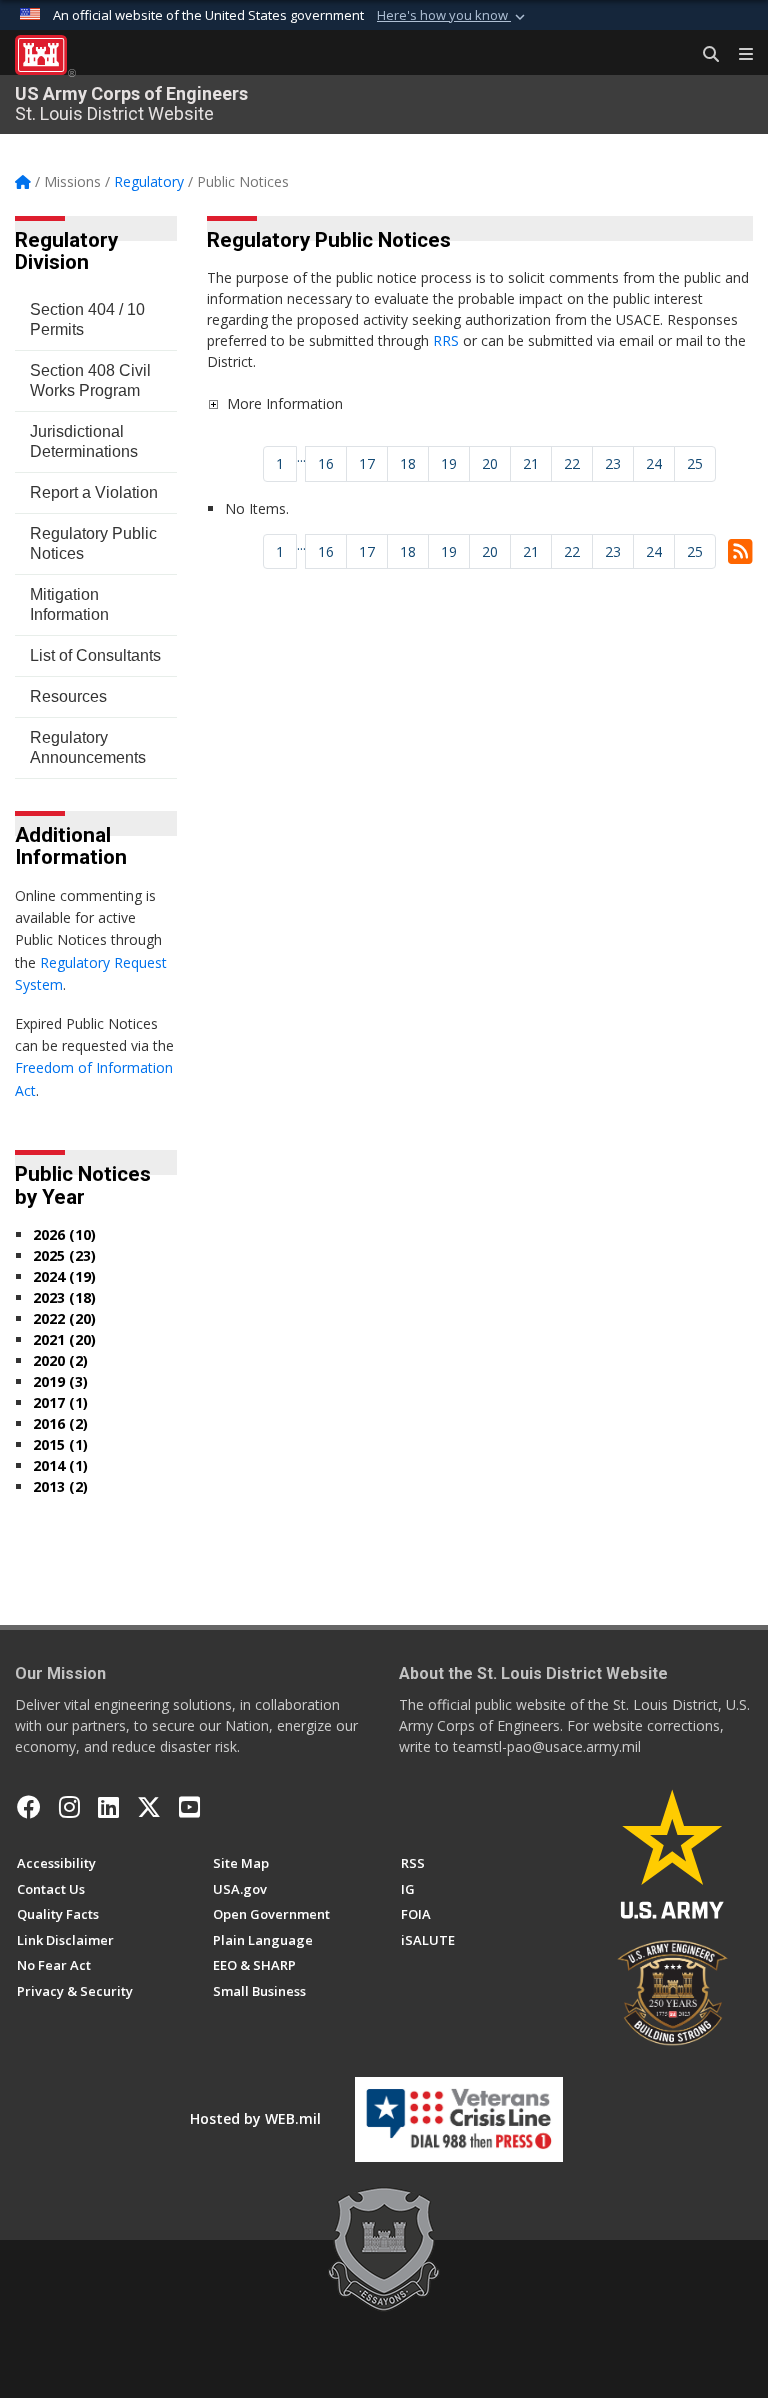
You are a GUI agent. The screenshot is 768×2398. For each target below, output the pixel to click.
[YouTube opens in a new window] (189, 1807)
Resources (68, 696)
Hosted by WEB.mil (255, 2118)
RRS (448, 340)
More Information (285, 403)
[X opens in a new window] (149, 1807)
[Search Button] (704, 55)
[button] (453, 16)
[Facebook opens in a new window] (29, 1807)
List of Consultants (95, 655)
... (301, 456)
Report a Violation (94, 492)
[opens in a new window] (69, 1807)
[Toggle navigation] (738, 55)
